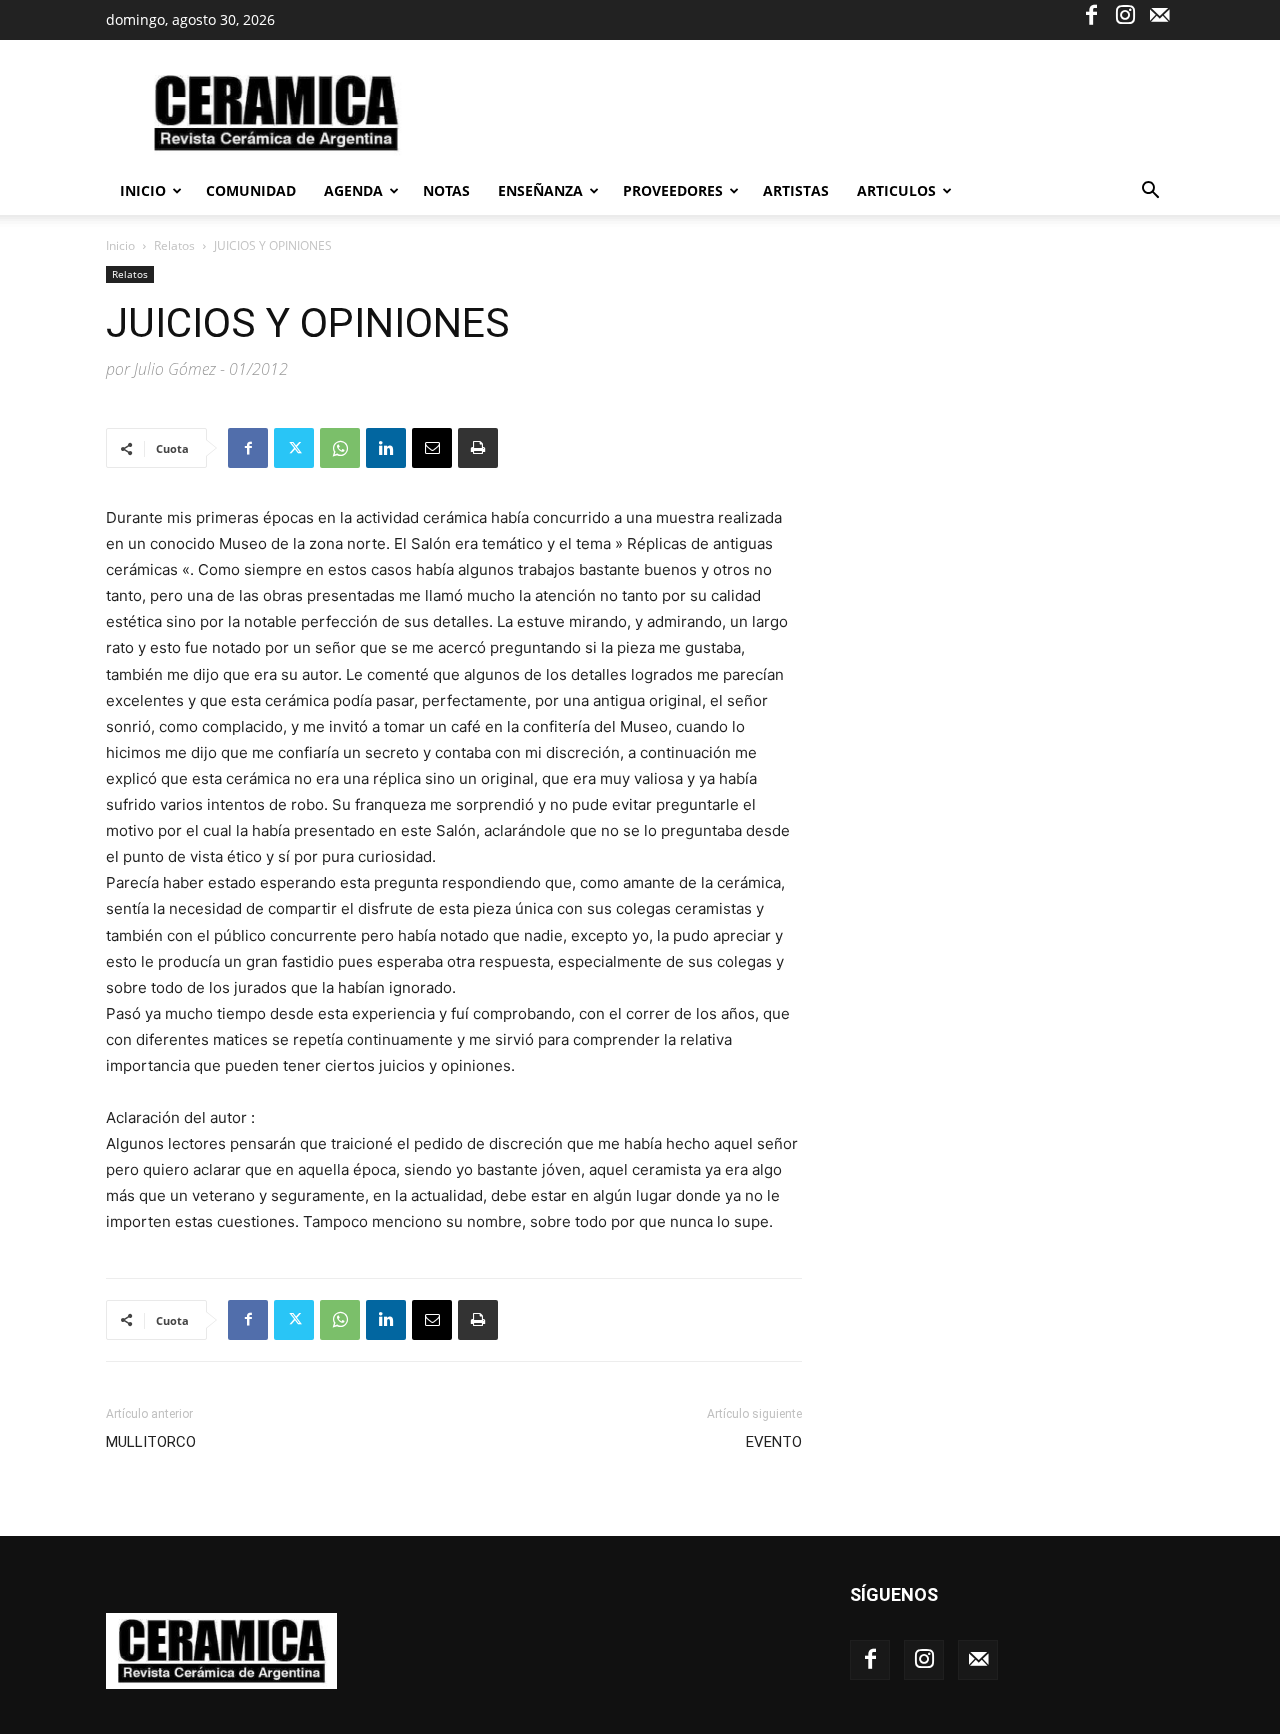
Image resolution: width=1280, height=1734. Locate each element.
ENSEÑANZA (540, 190)
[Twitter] (294, 448)
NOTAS (446, 190)
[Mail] (1159, 14)
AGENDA (353, 190)
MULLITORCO (151, 1442)
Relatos (174, 245)
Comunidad (251, 190)
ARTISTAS (796, 190)
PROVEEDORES (673, 190)
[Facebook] (1091, 14)
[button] (1150, 192)
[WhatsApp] (340, 448)
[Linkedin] (386, 448)
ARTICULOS (896, 190)
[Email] (432, 448)
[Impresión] (478, 448)
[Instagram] (1125, 14)
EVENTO (774, 1442)
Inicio (143, 190)
